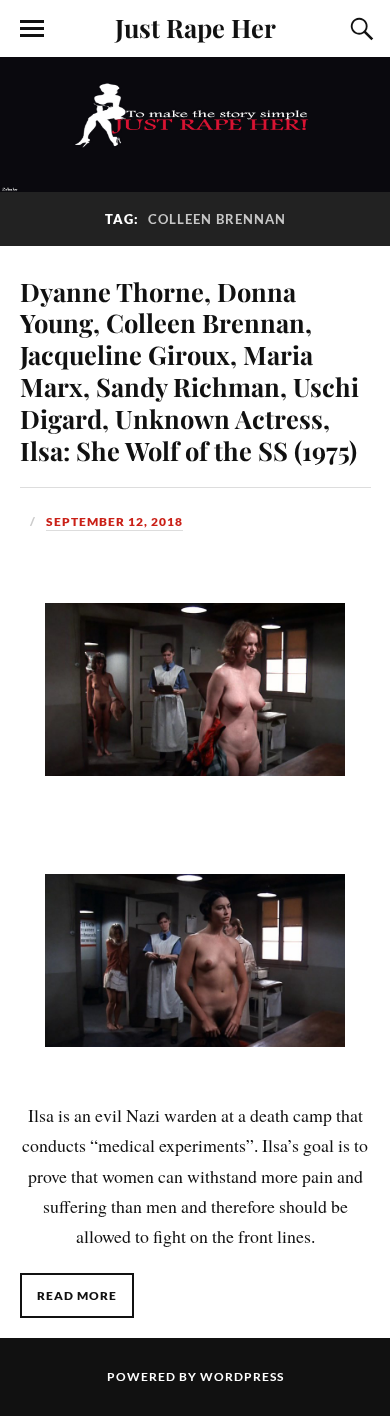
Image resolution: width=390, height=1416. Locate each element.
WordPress (242, 1376)
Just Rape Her (195, 27)
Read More (77, 1295)
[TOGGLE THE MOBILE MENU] (32, 29)
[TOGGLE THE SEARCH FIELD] (359, 29)
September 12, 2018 (114, 521)
